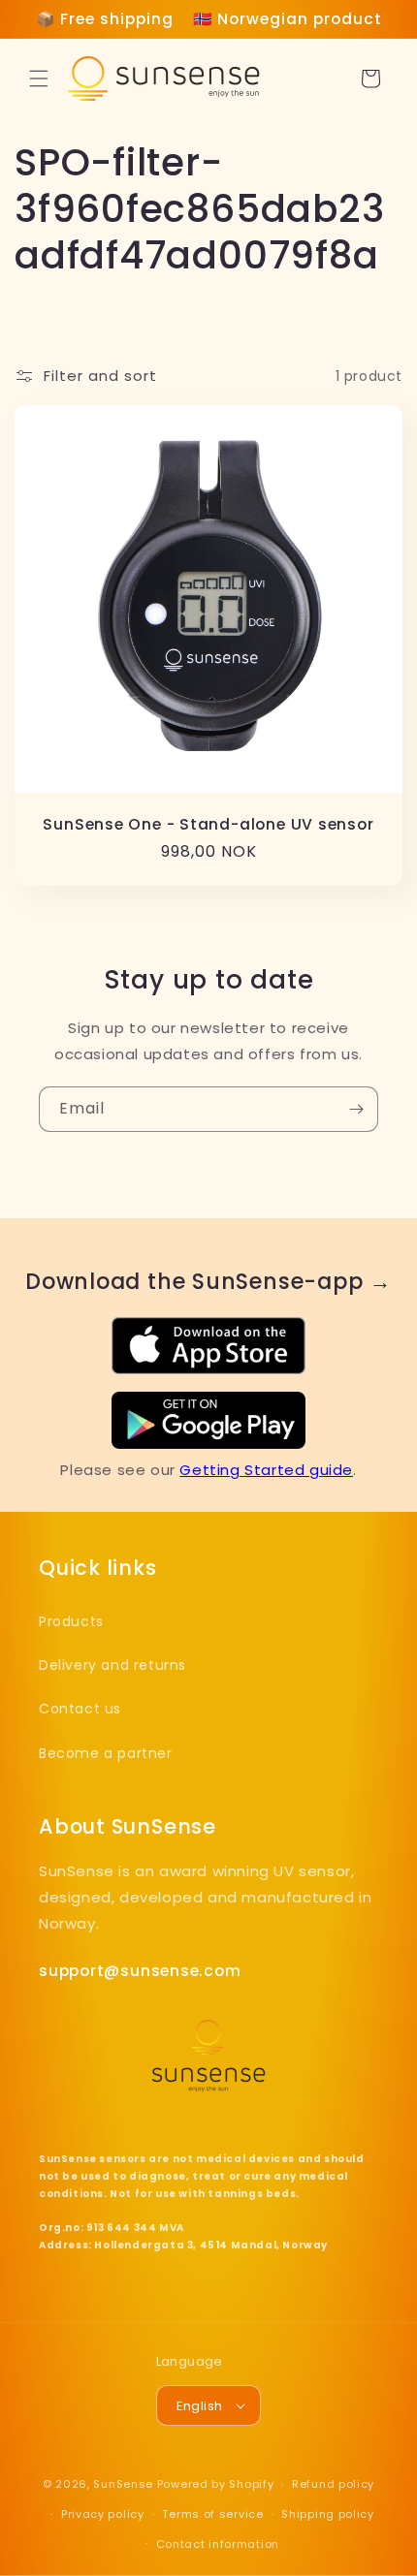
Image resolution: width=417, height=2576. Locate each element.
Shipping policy (328, 2514)
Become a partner (106, 1753)
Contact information (218, 2544)
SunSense (123, 2484)
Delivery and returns (112, 1665)
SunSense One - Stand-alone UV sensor (208, 824)
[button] (39, 79)
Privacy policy (103, 2514)
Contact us (80, 1709)
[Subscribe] (356, 1109)
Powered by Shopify (216, 2484)
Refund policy (333, 2484)
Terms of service (212, 2514)
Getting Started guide (266, 1470)
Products (71, 1621)
